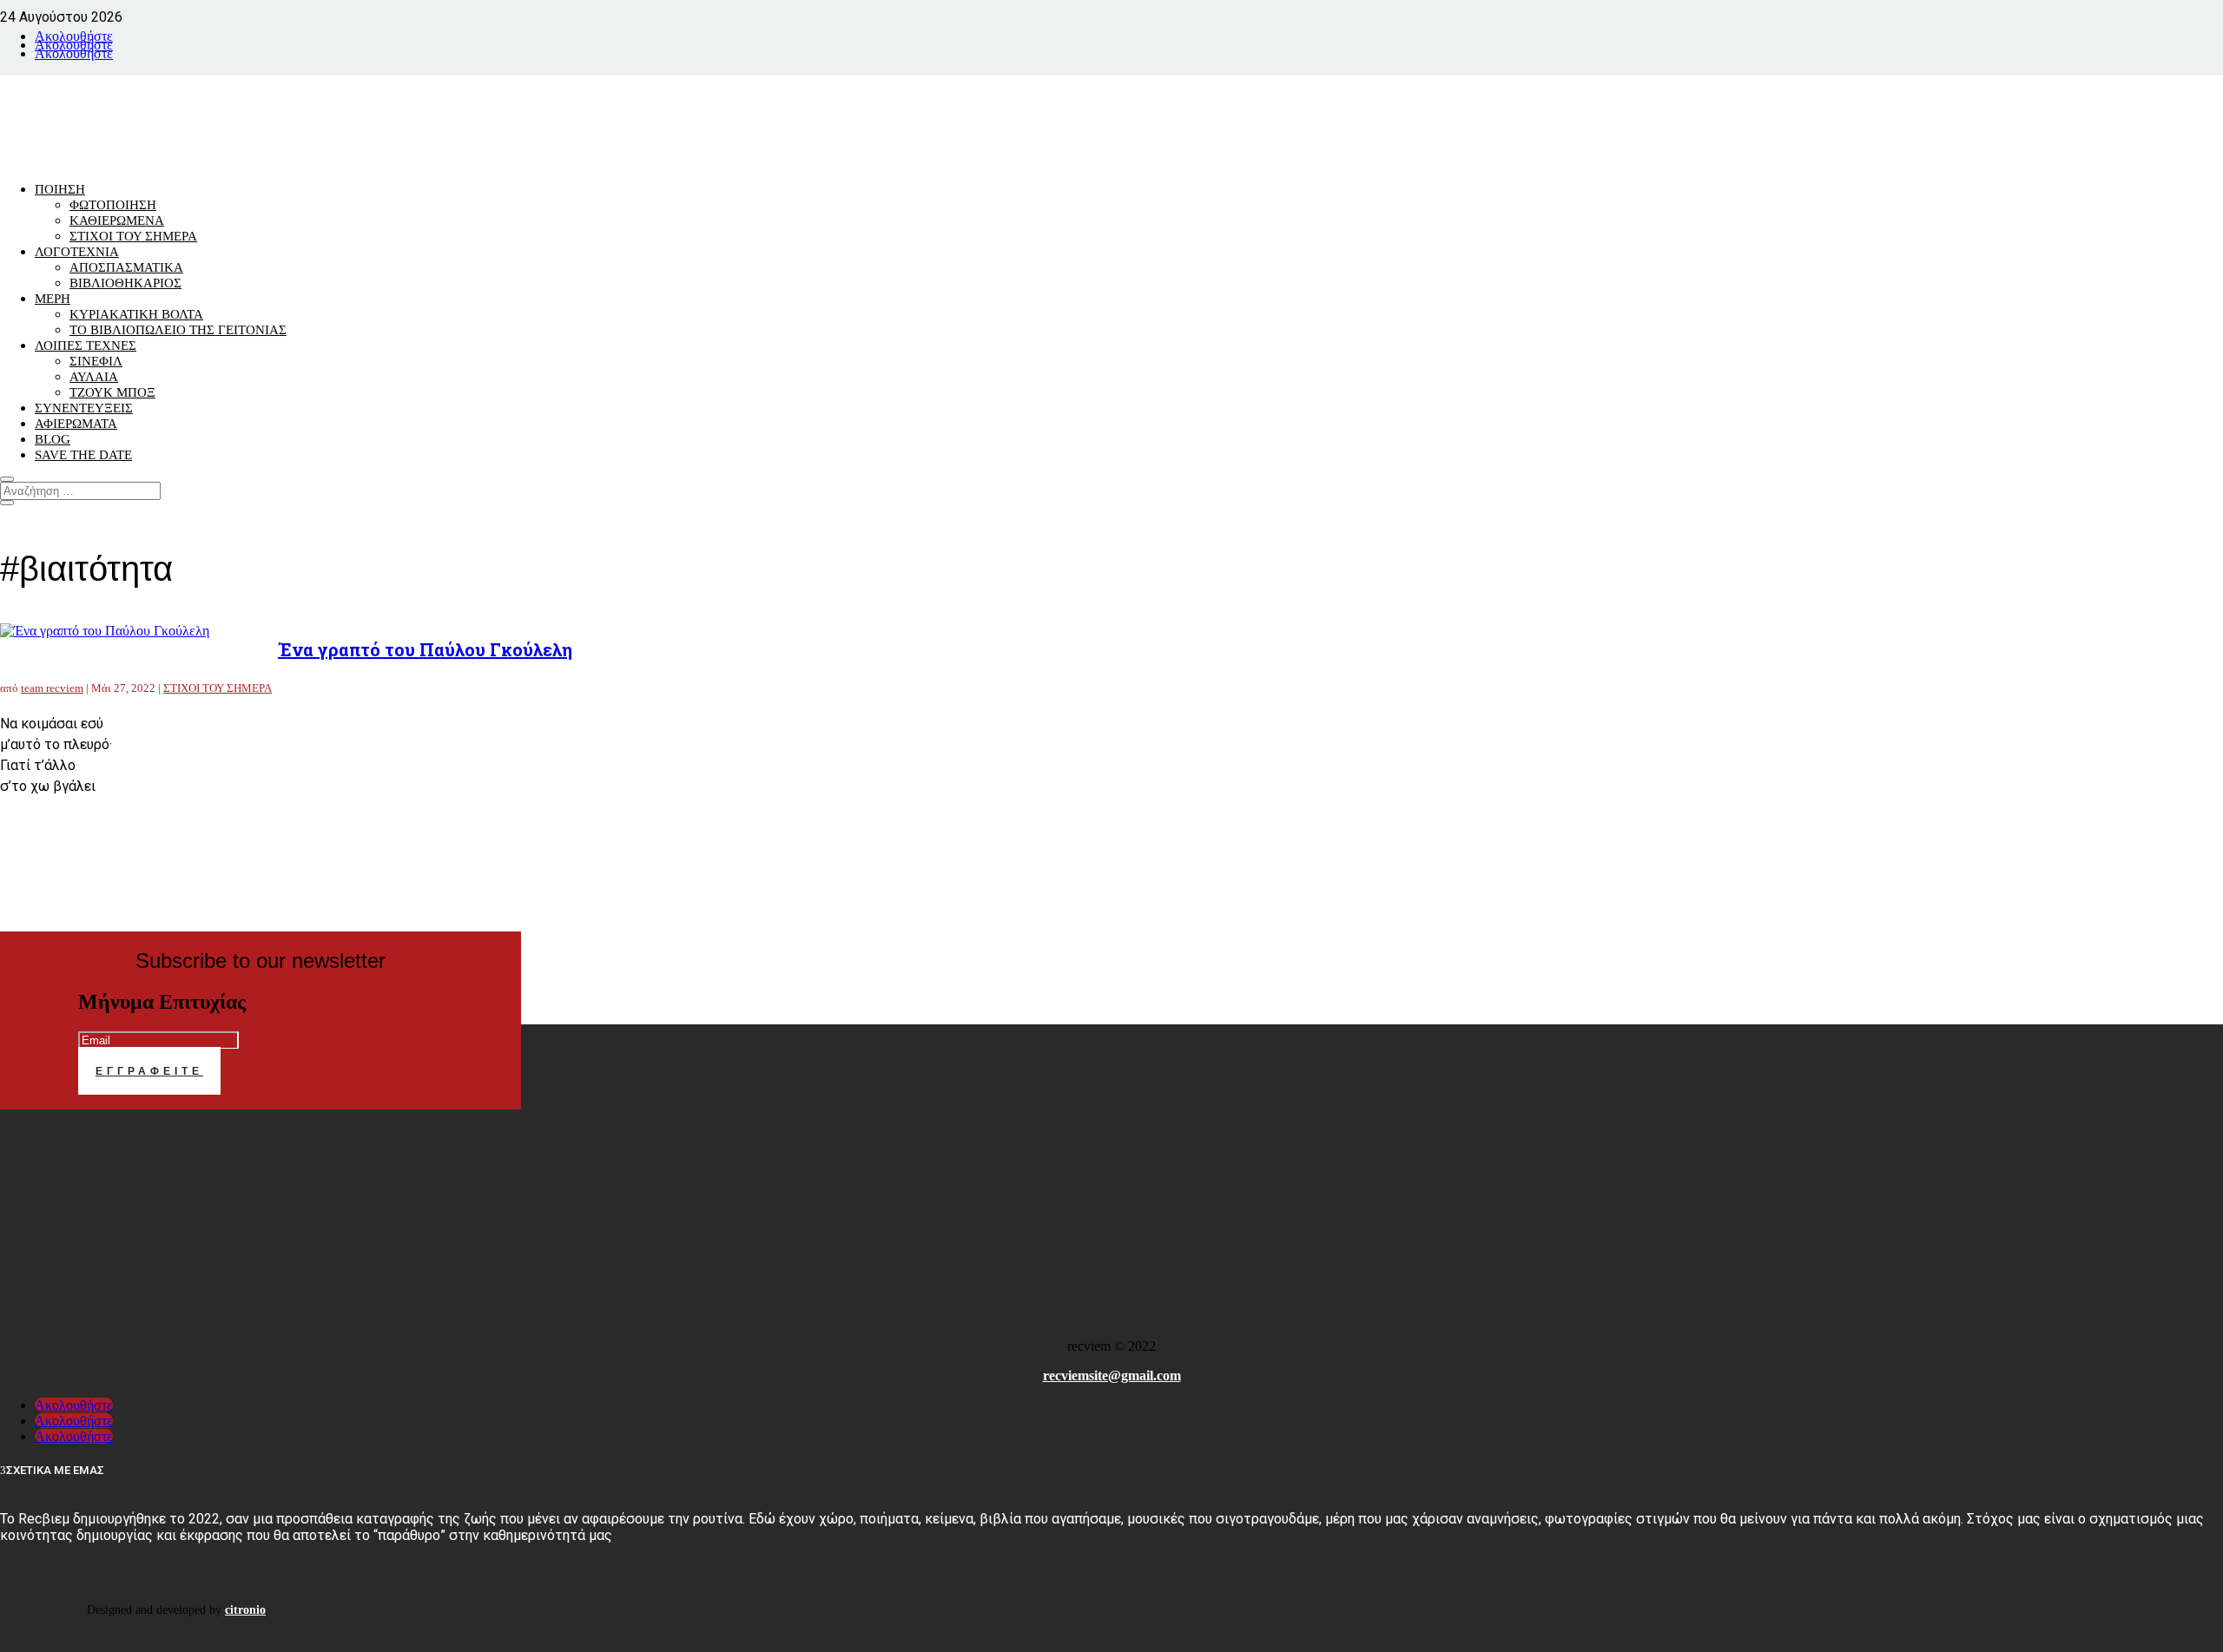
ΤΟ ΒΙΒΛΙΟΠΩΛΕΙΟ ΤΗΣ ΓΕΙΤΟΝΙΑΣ (178, 330)
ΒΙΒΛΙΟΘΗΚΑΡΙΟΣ (125, 283)
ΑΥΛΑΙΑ (94, 377)
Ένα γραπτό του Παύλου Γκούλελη (425, 649)
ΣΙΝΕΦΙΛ (96, 361)
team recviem (52, 688)
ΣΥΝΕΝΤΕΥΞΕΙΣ (84, 408)
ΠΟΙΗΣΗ (60, 189)
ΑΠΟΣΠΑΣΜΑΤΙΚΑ (126, 267)
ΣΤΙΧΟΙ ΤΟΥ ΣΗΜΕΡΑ (133, 236)
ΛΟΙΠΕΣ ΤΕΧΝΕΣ (86, 346)
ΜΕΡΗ (53, 299)
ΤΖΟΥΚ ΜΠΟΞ (112, 392)
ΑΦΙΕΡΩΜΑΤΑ (76, 424)
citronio (245, 1610)
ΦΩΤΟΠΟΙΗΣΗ (113, 205)
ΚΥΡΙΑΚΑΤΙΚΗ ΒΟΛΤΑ (136, 314)
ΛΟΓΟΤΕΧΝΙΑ (77, 252)
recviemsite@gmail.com (1112, 1376)
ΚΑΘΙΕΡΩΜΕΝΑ (117, 220)
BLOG (53, 439)
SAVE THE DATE (83, 455)
